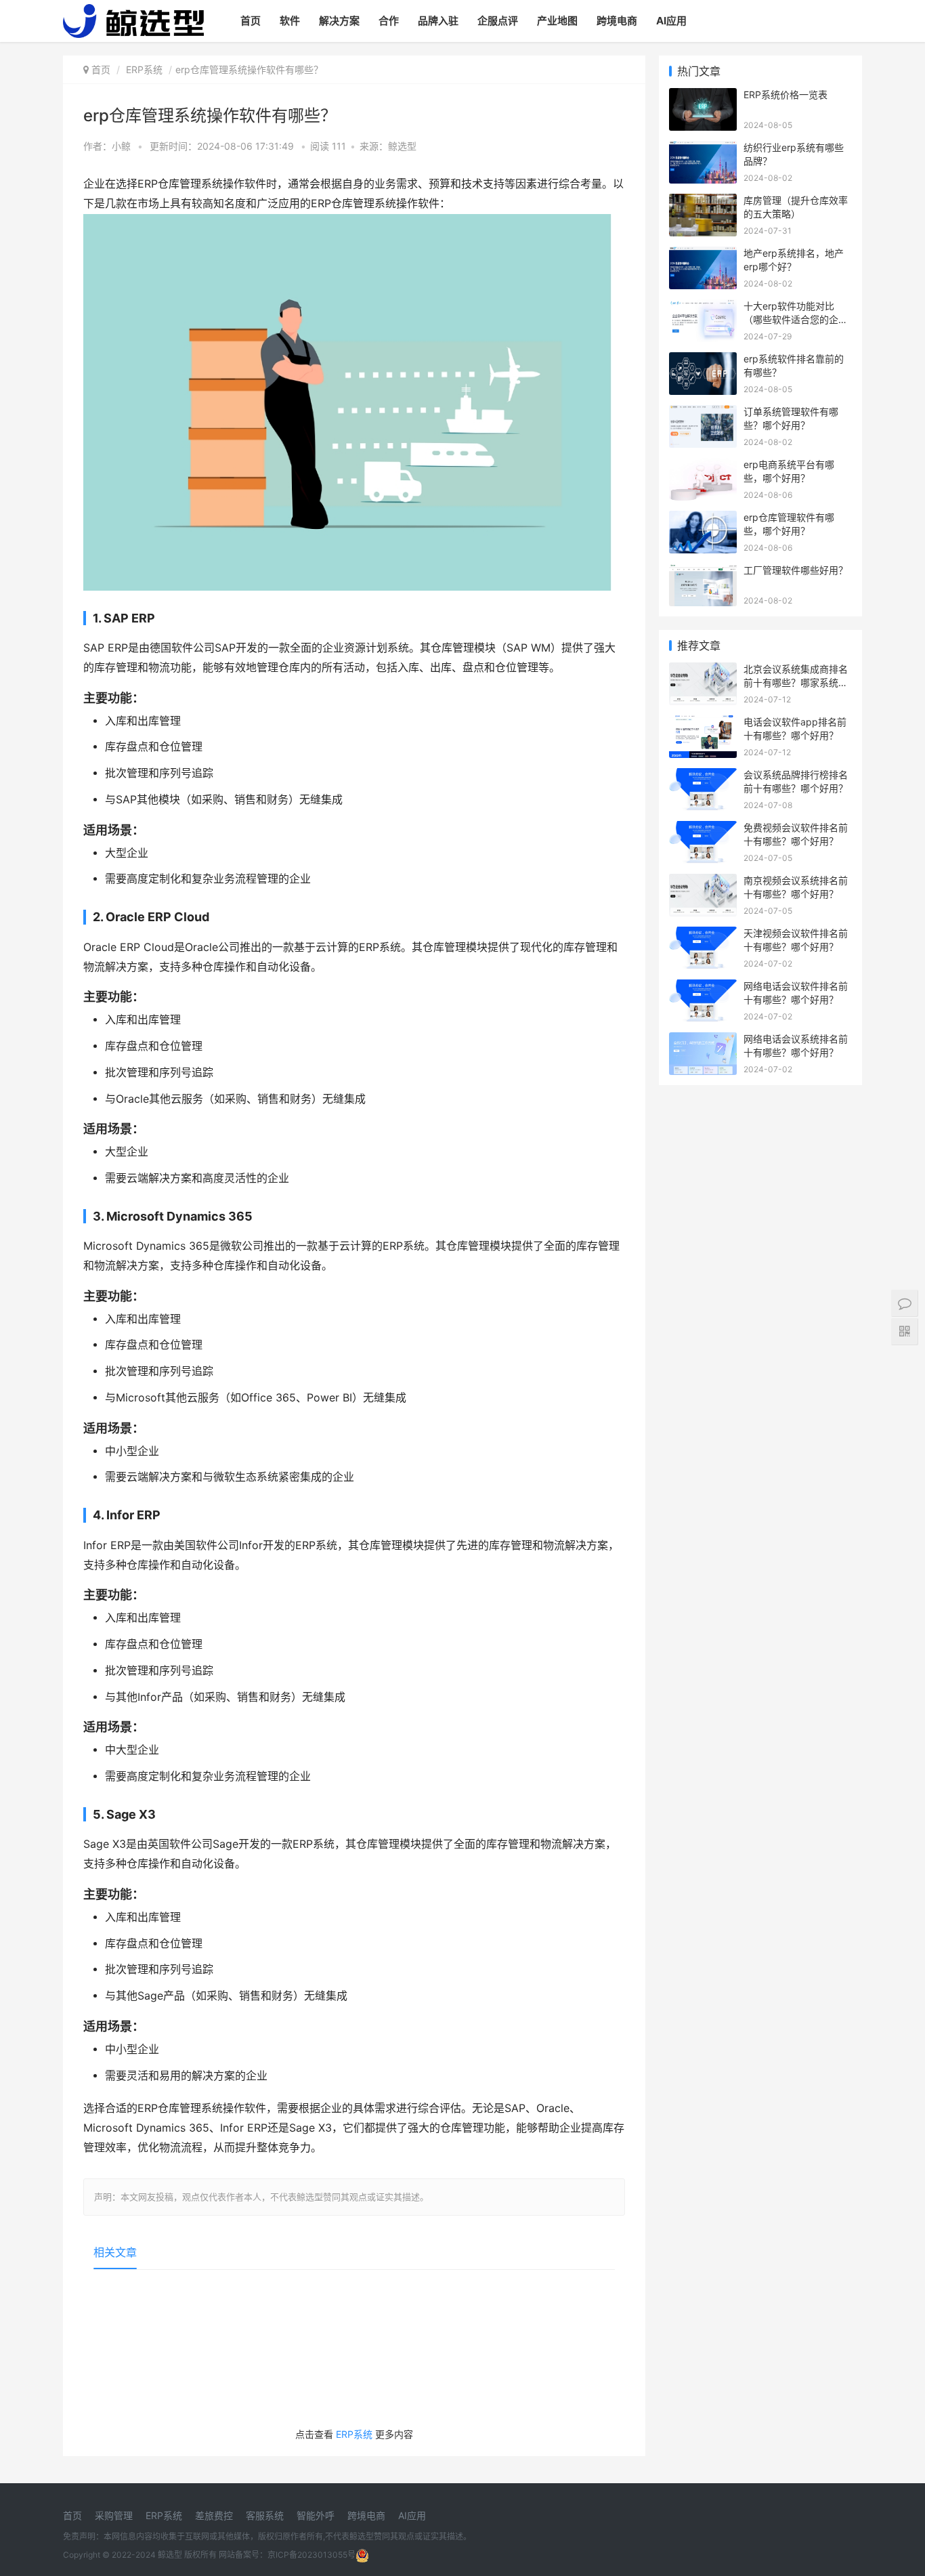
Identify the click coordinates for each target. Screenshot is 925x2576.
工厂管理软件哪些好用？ (796, 570)
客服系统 (265, 2515)
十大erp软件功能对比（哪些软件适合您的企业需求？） (796, 319)
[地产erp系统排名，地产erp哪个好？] (703, 255)
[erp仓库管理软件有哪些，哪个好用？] (703, 519)
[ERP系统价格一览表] (703, 97)
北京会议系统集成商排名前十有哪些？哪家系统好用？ (796, 682)
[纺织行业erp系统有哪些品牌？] (703, 149)
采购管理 (114, 2515)
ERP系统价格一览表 (786, 94)
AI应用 (671, 21)
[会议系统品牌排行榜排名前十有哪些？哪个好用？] (703, 777)
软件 (290, 21)
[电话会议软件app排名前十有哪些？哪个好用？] (703, 724)
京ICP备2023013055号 (311, 2555)
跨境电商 (617, 21)
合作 (389, 21)
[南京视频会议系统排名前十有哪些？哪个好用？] (703, 882)
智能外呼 (316, 2515)
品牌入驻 (438, 21)
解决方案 (339, 21)
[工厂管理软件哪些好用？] (703, 572)
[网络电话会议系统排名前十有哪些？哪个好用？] (703, 1041)
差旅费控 (214, 2515)
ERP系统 (144, 69)
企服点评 (498, 21)
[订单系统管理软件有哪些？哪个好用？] (703, 414)
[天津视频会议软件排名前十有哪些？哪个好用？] (703, 935)
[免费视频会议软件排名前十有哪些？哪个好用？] (703, 829)
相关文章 (115, 2252)
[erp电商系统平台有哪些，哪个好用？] (703, 466)
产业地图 (557, 21)
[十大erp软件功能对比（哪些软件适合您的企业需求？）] (703, 308)
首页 (251, 21)
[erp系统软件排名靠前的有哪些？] (703, 361)
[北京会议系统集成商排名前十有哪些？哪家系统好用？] (703, 671)
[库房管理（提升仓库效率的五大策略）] (703, 202)
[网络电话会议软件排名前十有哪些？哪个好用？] (703, 988)
